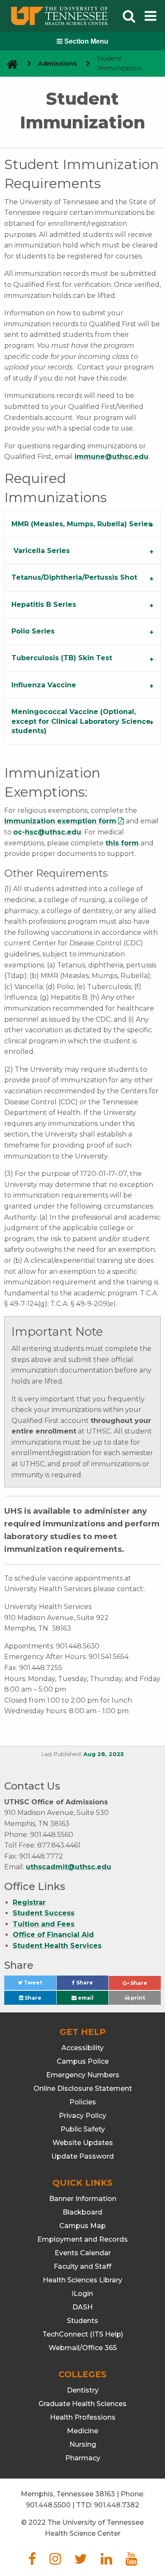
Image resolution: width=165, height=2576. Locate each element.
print (137, 1998)
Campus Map (82, 2226)
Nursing (83, 2444)
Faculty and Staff (82, 2266)
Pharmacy (83, 2458)
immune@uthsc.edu (111, 457)
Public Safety (83, 2129)
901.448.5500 (48, 2505)
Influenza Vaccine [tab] (44, 685)
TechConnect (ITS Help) (83, 2334)
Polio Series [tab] (33, 631)
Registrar (29, 1902)
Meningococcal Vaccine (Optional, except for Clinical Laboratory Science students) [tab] (81, 721)
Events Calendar (83, 2253)
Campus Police (83, 2061)
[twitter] (81, 2561)
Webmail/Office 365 (83, 2348)
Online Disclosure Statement (83, 2088)
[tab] (82, 551)
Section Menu (85, 41)
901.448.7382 (117, 2505)
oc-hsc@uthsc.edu (47, 832)
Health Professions (83, 2417)
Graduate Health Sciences (82, 2404)
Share (92, 1985)
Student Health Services (57, 1946)
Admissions (58, 64)
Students (82, 2321)
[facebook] (32, 2561)
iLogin (82, 2294)
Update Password (82, 2156)
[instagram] (55, 2561)
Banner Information (83, 2199)
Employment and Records (82, 2239)
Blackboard (82, 2212)
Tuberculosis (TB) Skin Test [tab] (62, 658)
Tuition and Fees (44, 1924)
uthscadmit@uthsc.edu (69, 1867)
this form (122, 843)
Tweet (39, 1985)
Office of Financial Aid (53, 1935)
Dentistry (83, 2390)
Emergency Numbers (83, 2075)
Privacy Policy (82, 2116)
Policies (83, 2102)
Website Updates (83, 2143)
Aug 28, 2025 (104, 1754)
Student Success (44, 1913)
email (85, 1998)
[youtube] (131, 2561)
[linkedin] (106, 2561)
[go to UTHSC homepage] (9, 64)
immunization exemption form (60, 821)
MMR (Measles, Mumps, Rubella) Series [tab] (82, 524)
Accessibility (82, 2048)
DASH (82, 2307)
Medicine (82, 2431)
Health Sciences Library (82, 2280)
